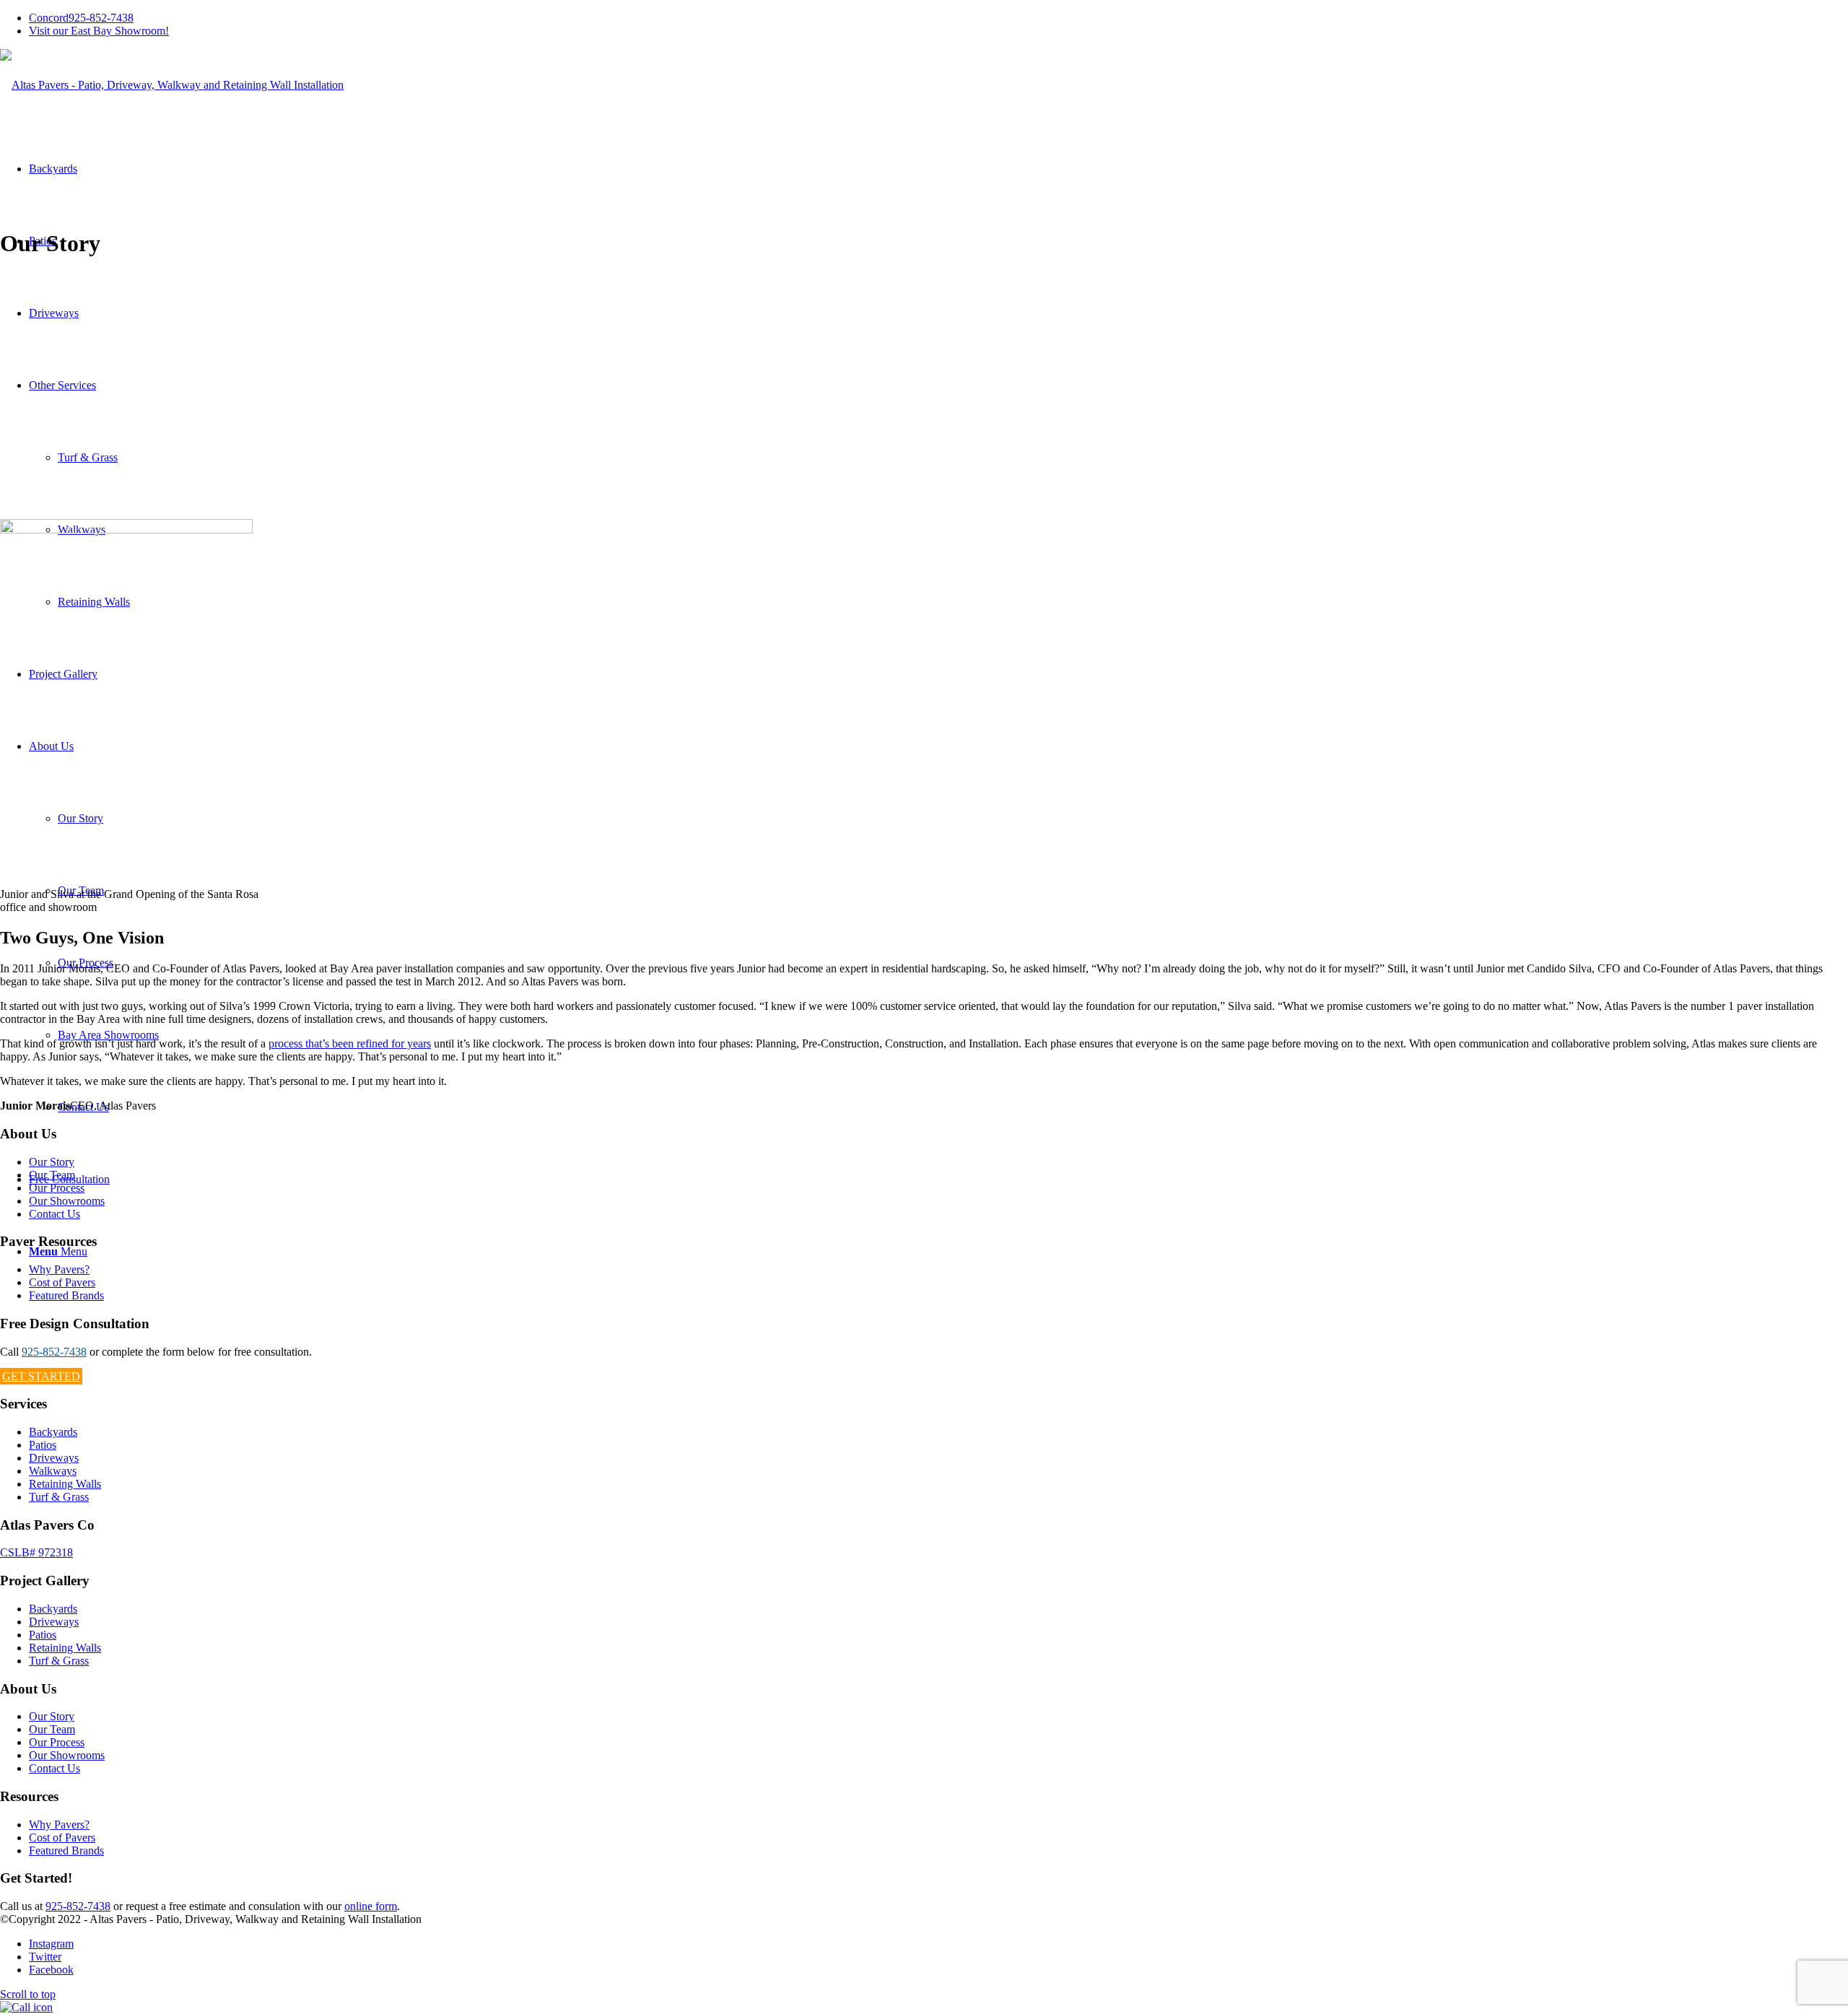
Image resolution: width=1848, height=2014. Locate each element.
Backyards (53, 1432)
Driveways (54, 1458)
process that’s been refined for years (350, 1043)
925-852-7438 (81, 18)
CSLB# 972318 (36, 1552)
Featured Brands (66, 1295)
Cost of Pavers (62, 1282)
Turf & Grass (59, 1497)
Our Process (57, 1188)
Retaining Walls (65, 1484)
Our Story (52, 1162)
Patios (43, 1445)
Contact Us (55, 1214)
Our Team (52, 1175)
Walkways (53, 1471)
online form (371, 1906)
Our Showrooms (67, 1201)
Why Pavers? (59, 1269)
